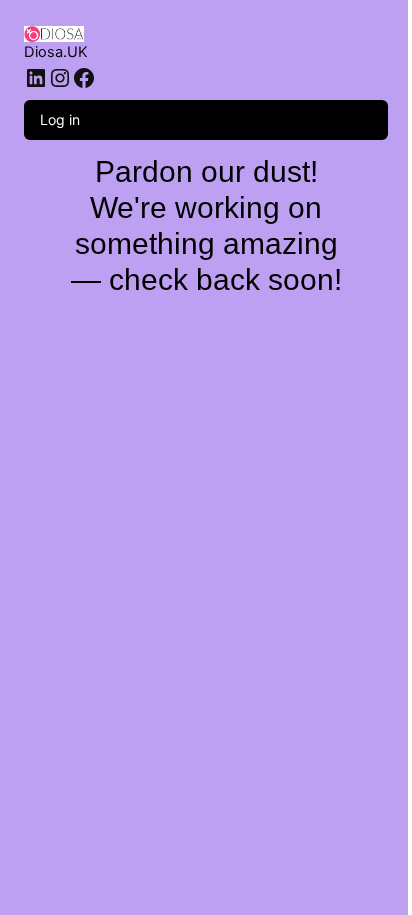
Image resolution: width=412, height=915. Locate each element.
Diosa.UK (56, 52)
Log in (60, 119)
